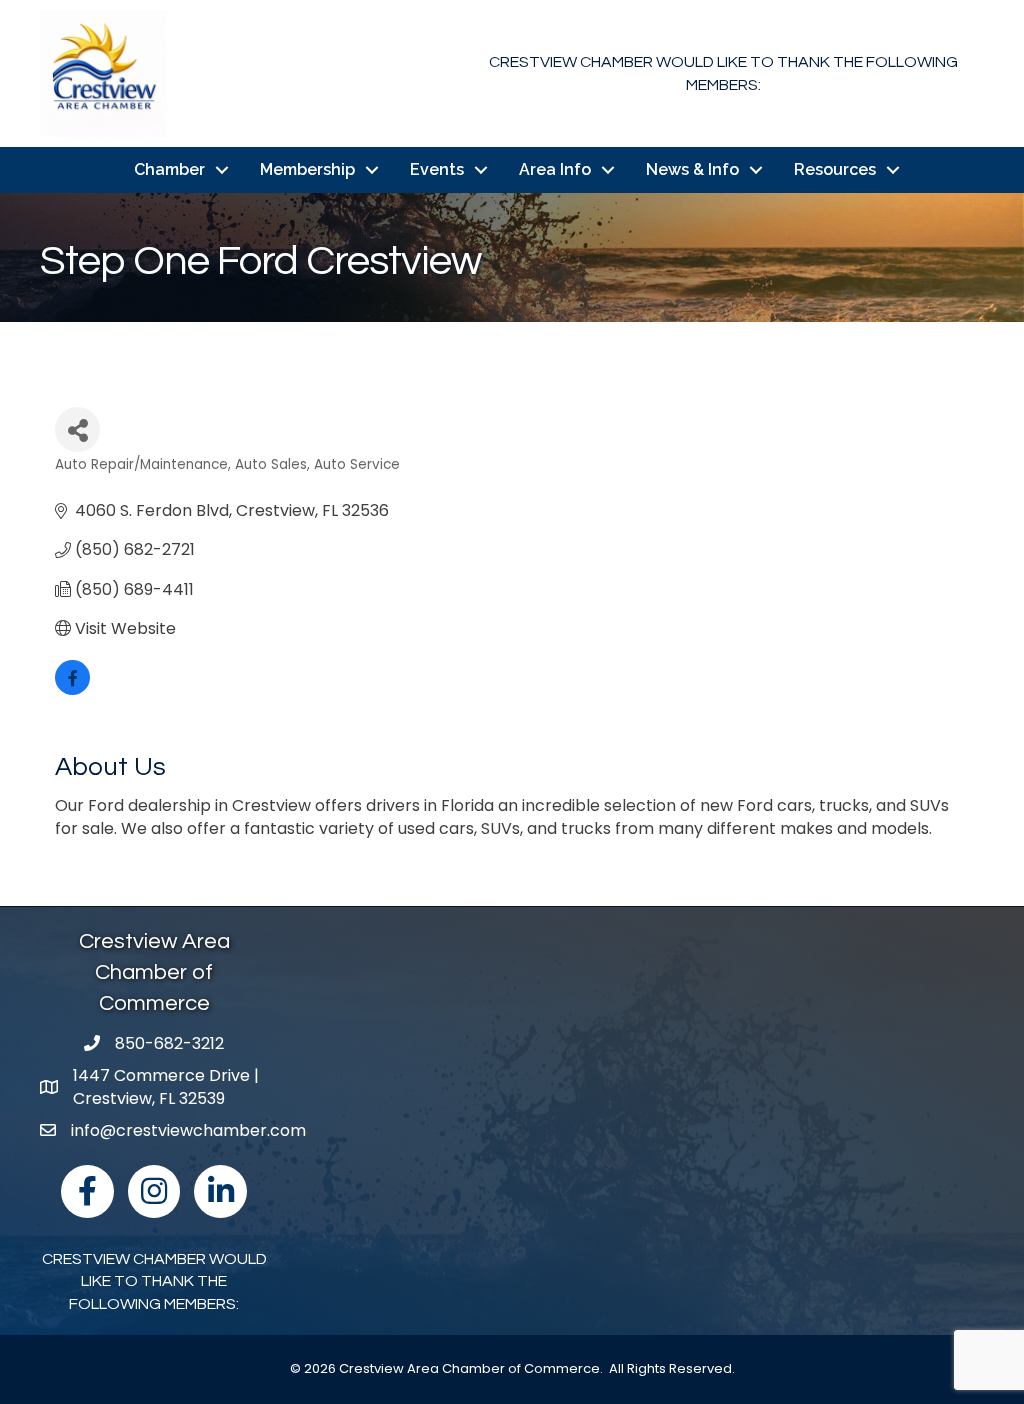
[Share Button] (77, 429)
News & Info (692, 169)
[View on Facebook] (72, 689)
